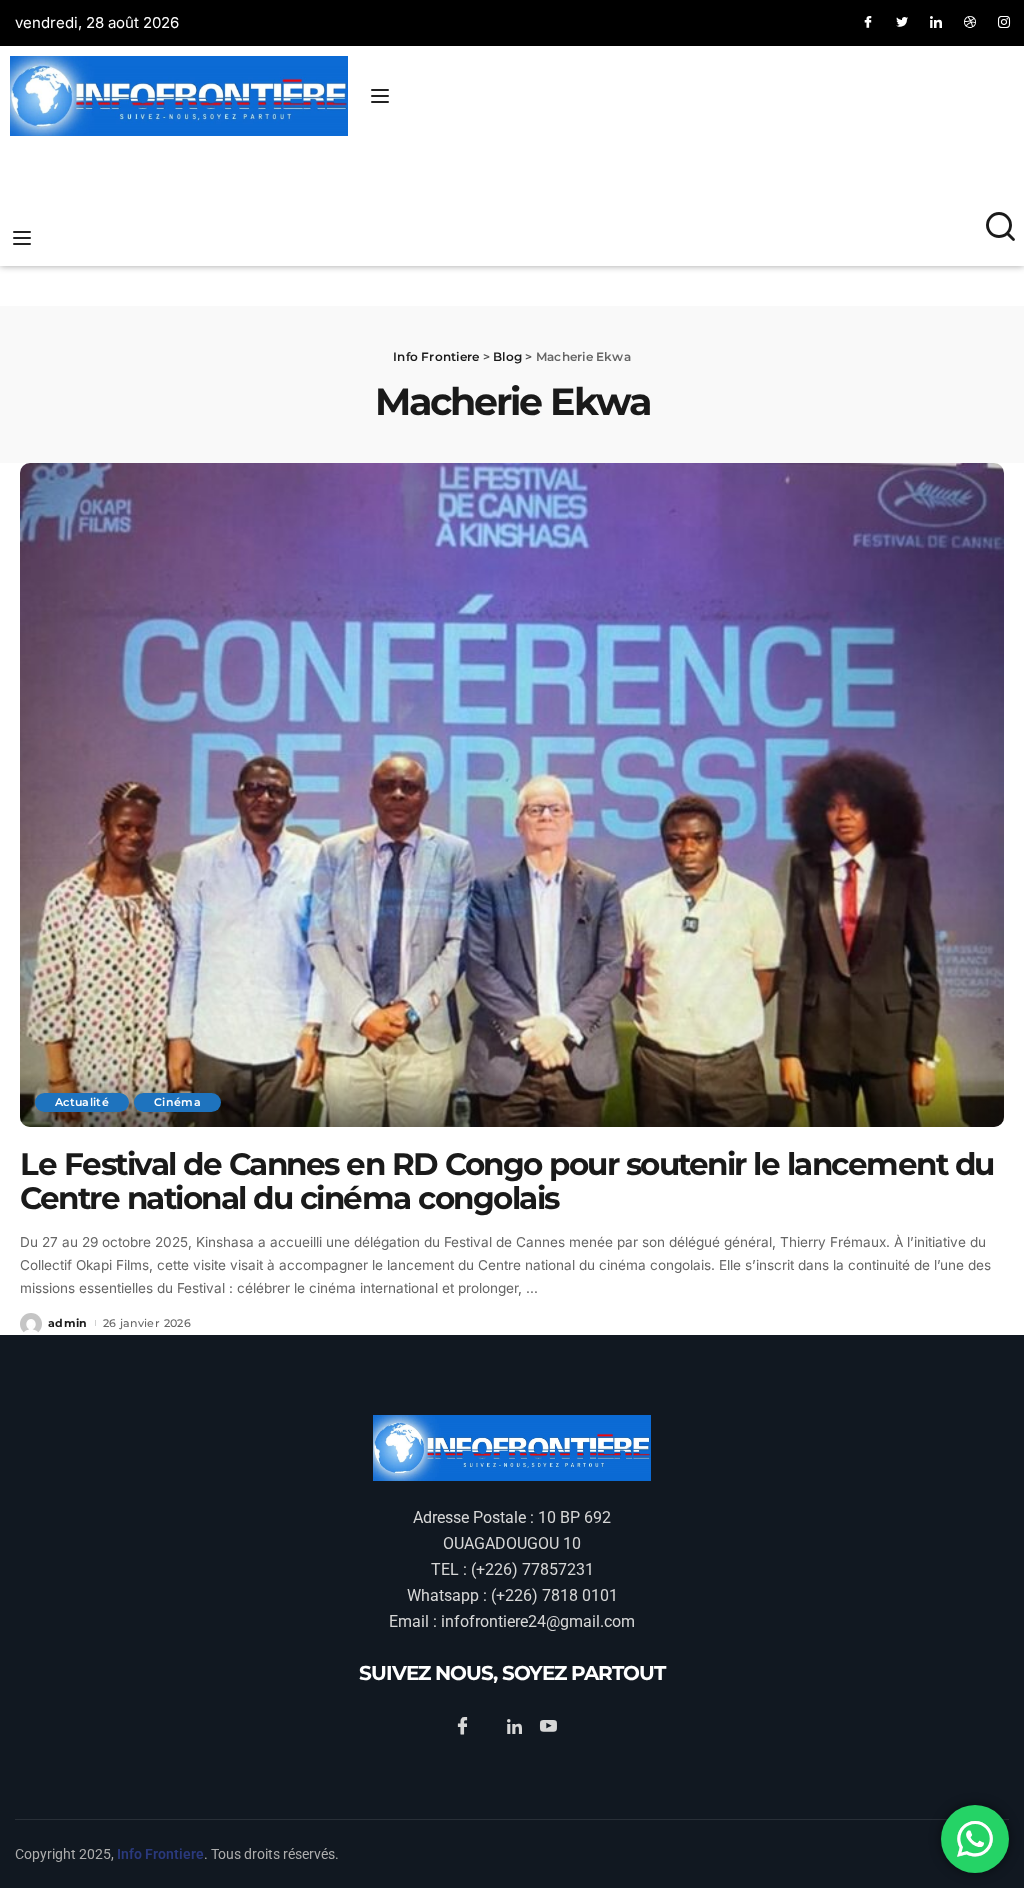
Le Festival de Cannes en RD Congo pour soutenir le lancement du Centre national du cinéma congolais (507, 1181)
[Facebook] (868, 23)
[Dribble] (970, 23)
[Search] (1000, 236)
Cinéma (177, 1102)
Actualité (82, 1102)
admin (68, 1323)
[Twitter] (902, 23)
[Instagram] (1004, 23)
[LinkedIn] (936, 23)
